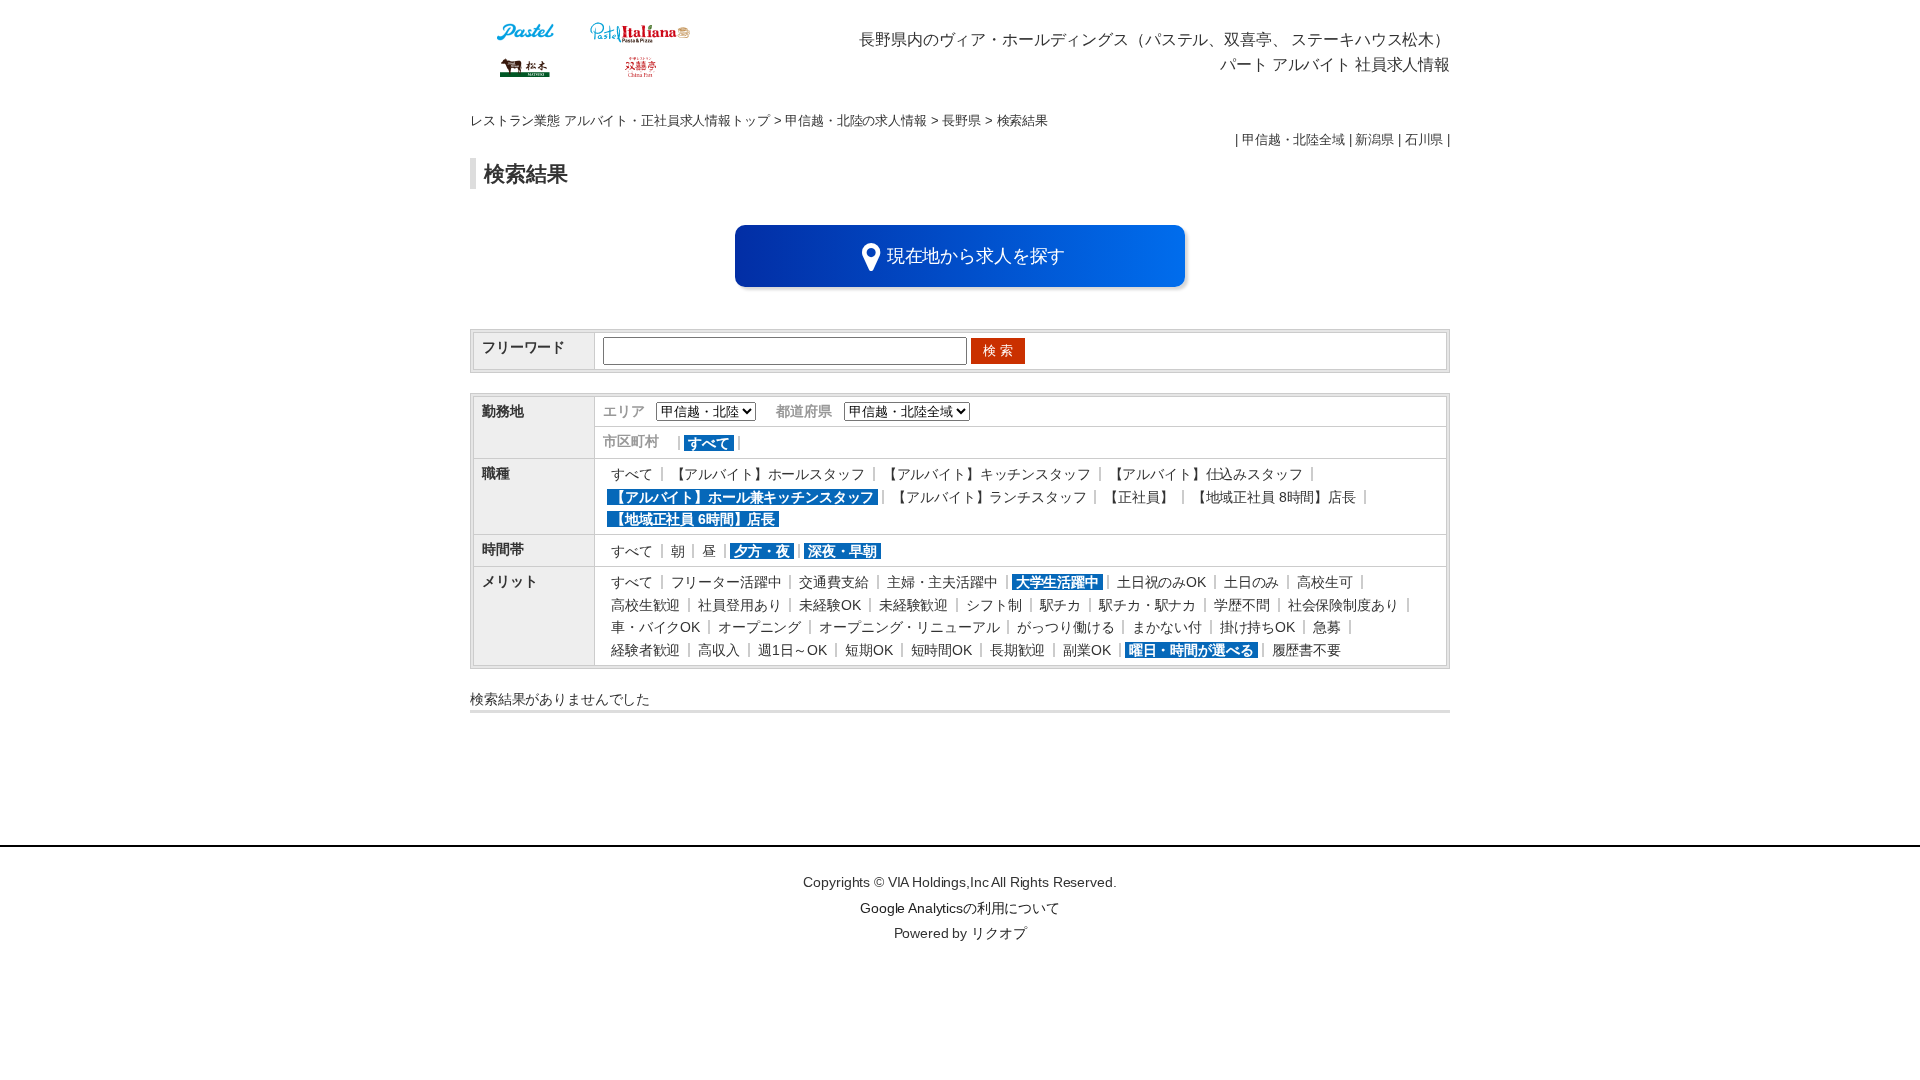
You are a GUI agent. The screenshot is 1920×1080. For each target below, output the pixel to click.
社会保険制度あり (1343, 605)
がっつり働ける (1065, 627)
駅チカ (1061, 605)
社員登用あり (739, 605)
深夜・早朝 (842, 551)
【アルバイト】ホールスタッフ (768, 474)
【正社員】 (1138, 497)
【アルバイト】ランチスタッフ (989, 497)
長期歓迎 (1017, 650)
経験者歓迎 (645, 650)
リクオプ (998, 933)
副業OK (1086, 650)
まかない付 (1166, 627)
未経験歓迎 (913, 605)
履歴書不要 (1306, 650)
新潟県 (1374, 140)
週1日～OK (792, 650)
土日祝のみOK (1161, 582)
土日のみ (1251, 582)
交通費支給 (833, 582)
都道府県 (803, 411)
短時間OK (941, 650)
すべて (709, 443)
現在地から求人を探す (976, 256)
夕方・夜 (761, 551)
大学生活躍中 (1057, 582)
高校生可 (1324, 582)
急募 (1327, 627)
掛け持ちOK (1257, 627)
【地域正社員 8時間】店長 (1274, 497)
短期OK (868, 650)
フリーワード (523, 347)
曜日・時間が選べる (1191, 650)
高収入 (719, 650)
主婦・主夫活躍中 (942, 582)
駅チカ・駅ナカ (1147, 605)
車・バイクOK (655, 627)
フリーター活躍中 (726, 582)
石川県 (1424, 140)
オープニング (759, 627)
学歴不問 (1241, 605)
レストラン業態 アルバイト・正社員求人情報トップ (620, 121)
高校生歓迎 (645, 605)
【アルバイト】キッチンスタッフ (987, 474)
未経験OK (829, 605)
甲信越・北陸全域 (1293, 140)
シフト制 (993, 605)
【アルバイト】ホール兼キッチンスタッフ (742, 497)
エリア (624, 411)
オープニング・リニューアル (909, 627)
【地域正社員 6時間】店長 (693, 519)
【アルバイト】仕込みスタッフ (1206, 474)
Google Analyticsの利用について (960, 908)
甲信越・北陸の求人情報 (855, 121)
